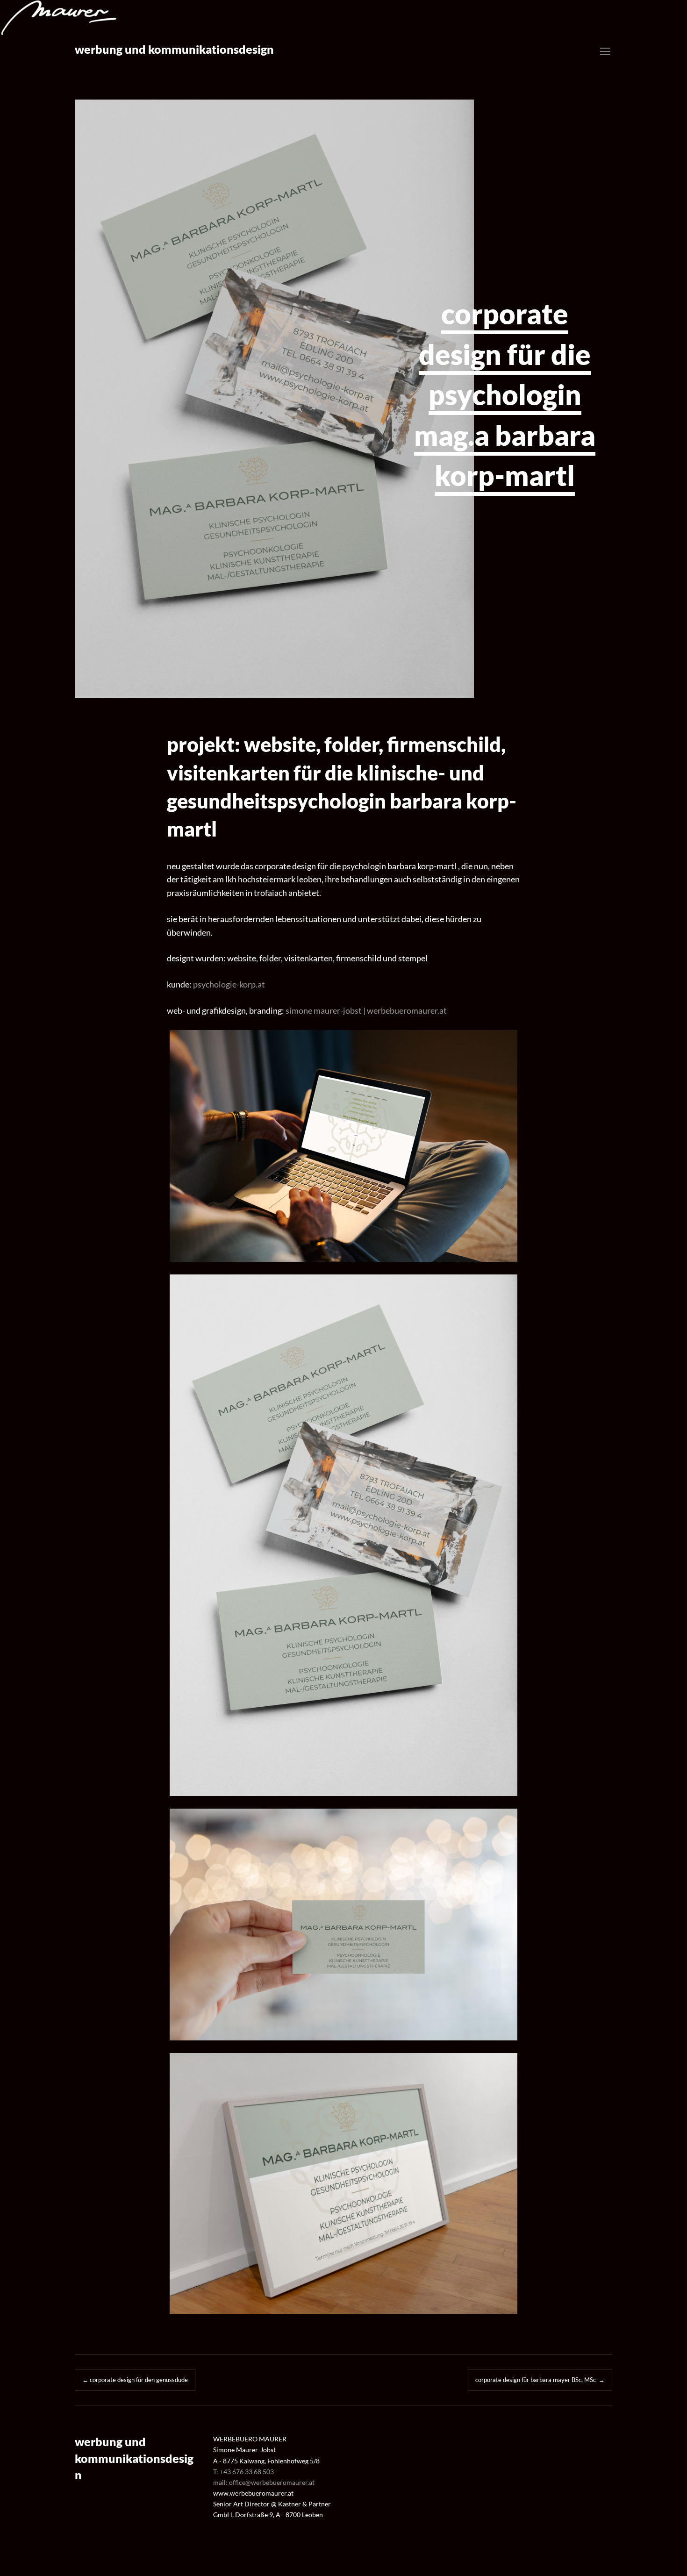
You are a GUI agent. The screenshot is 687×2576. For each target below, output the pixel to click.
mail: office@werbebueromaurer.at (264, 2482)
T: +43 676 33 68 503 (243, 2472)
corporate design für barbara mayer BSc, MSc (540, 2380)
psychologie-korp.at (229, 984)
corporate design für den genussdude (135, 2380)
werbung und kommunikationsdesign (174, 49)
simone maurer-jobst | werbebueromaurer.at (366, 1010)
